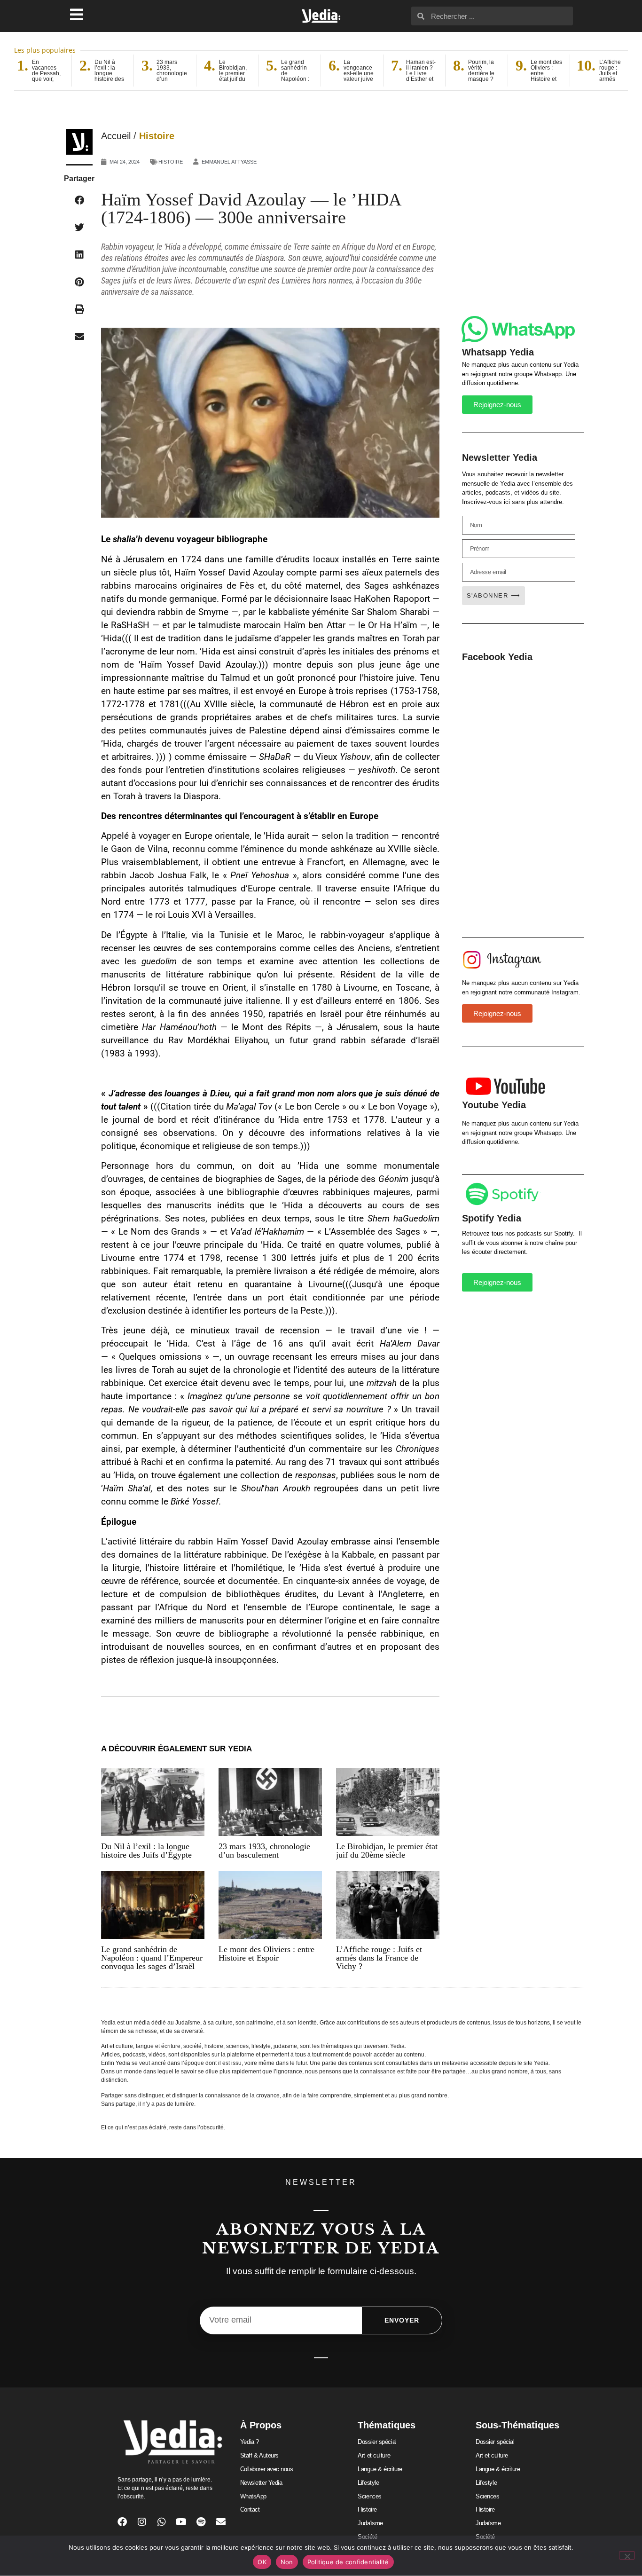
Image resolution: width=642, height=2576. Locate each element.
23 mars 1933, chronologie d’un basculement (264, 1851)
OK (262, 2562)
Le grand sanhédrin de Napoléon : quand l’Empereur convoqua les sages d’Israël (152, 1958)
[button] (79, 200)
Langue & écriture (380, 2469)
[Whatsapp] (162, 2522)
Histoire (157, 136)
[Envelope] (221, 2522)
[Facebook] (122, 2522)
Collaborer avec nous (267, 2469)
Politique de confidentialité (348, 2562)
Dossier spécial (377, 2442)
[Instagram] (142, 2522)
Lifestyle (368, 2483)
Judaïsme (370, 2523)
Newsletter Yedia (261, 2483)
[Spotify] (201, 2522)
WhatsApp (253, 2496)
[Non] (627, 2555)
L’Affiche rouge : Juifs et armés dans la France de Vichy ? (379, 1958)
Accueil (116, 136)
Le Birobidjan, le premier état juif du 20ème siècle (387, 1851)
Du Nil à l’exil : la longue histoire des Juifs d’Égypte (146, 1851)
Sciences (369, 2496)
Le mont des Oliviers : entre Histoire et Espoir (266, 1954)
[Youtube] (181, 2522)
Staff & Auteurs (259, 2455)
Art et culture (374, 2455)
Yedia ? (250, 2442)
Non (287, 2562)
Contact (250, 2509)
